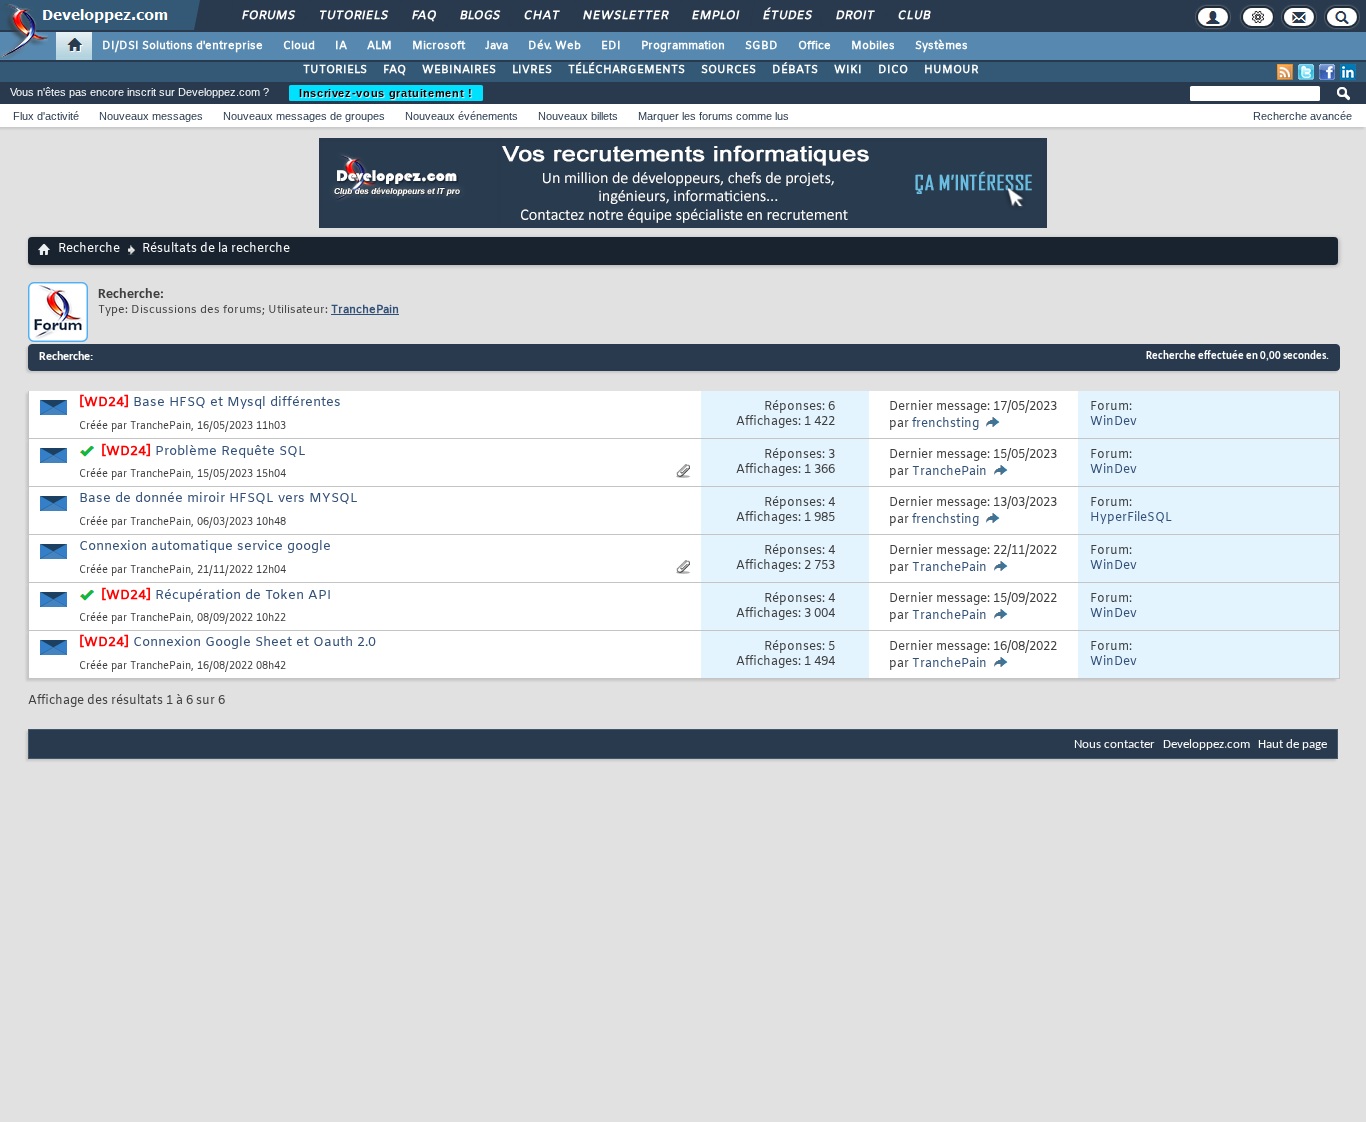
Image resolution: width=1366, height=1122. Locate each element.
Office (814, 46)
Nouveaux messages (151, 116)
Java (496, 46)
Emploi (714, 16)
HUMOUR (951, 70)
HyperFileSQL (1131, 518)
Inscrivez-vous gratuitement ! (386, 93)
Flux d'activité (46, 116)
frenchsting (945, 424)
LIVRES (532, 70)
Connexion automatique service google (205, 546)
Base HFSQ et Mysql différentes (237, 402)
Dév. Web (554, 46)
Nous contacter (1114, 744)
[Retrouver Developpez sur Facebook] (1327, 72)
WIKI (848, 70)
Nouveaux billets (578, 116)
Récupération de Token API (243, 595)
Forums (267, 16)
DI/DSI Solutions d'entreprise (182, 46)
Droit (854, 16)
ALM (379, 46)
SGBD (761, 46)
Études (786, 16)
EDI (611, 46)
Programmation (683, 46)
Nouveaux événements (461, 116)
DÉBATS (795, 70)
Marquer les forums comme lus (713, 116)
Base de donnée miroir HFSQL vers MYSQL (218, 498)
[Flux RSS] (1285, 72)
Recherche (89, 249)
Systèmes (941, 46)
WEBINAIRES (459, 70)
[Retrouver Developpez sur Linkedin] (1348, 72)
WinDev (1113, 422)
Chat (540, 16)
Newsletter (624, 16)
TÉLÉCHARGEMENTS (626, 70)
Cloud (299, 46)
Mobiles (873, 46)
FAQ (423, 16)
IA (341, 46)
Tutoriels (352, 16)
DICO (893, 70)
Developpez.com (1206, 744)
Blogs (479, 16)
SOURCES (728, 70)
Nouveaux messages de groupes (304, 116)
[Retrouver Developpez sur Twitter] (1306, 72)
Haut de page (1292, 744)
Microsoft (438, 46)
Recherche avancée (1302, 116)
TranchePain (160, 426)
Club (913, 16)
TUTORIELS (335, 70)
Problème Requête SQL (230, 451)
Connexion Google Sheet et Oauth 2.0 (254, 642)
